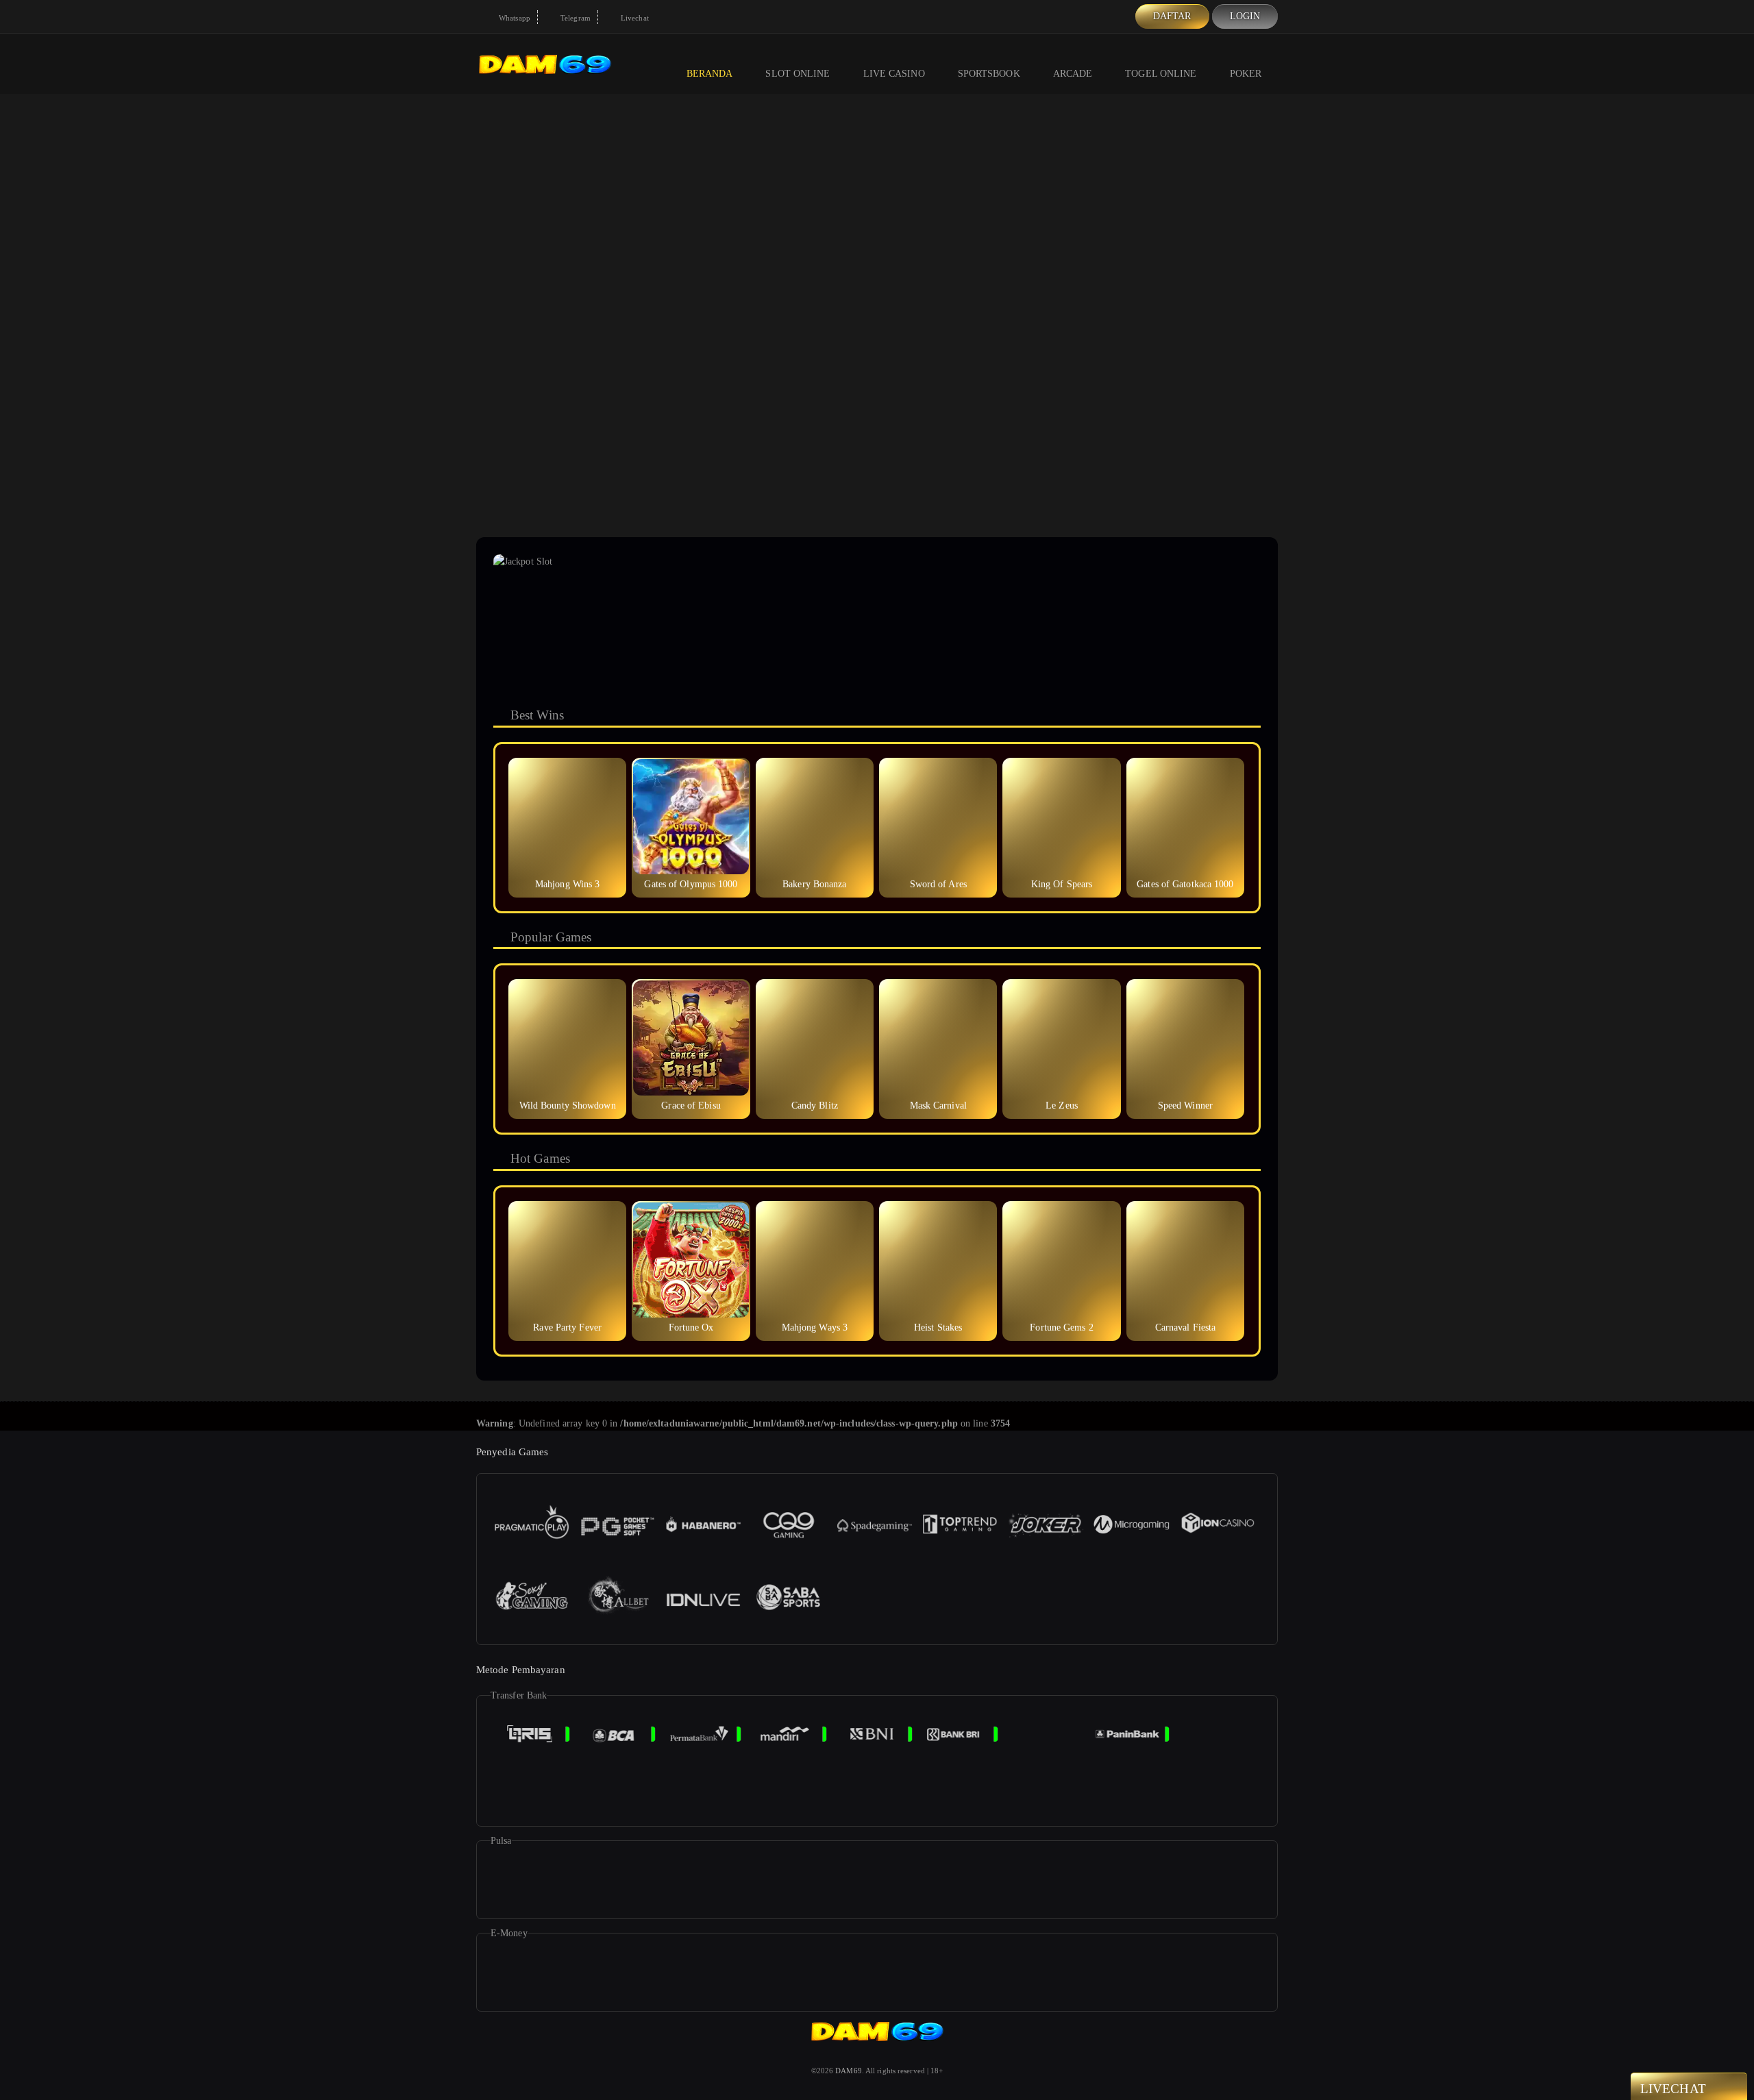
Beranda (710, 74)
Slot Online (798, 74)
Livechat (634, 18)
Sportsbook (989, 74)
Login (1245, 16)
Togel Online (1161, 74)
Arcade (1073, 74)
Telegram (575, 18)
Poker (1246, 74)
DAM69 (849, 2071)
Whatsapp (514, 18)
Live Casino (894, 74)
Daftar (1172, 16)
